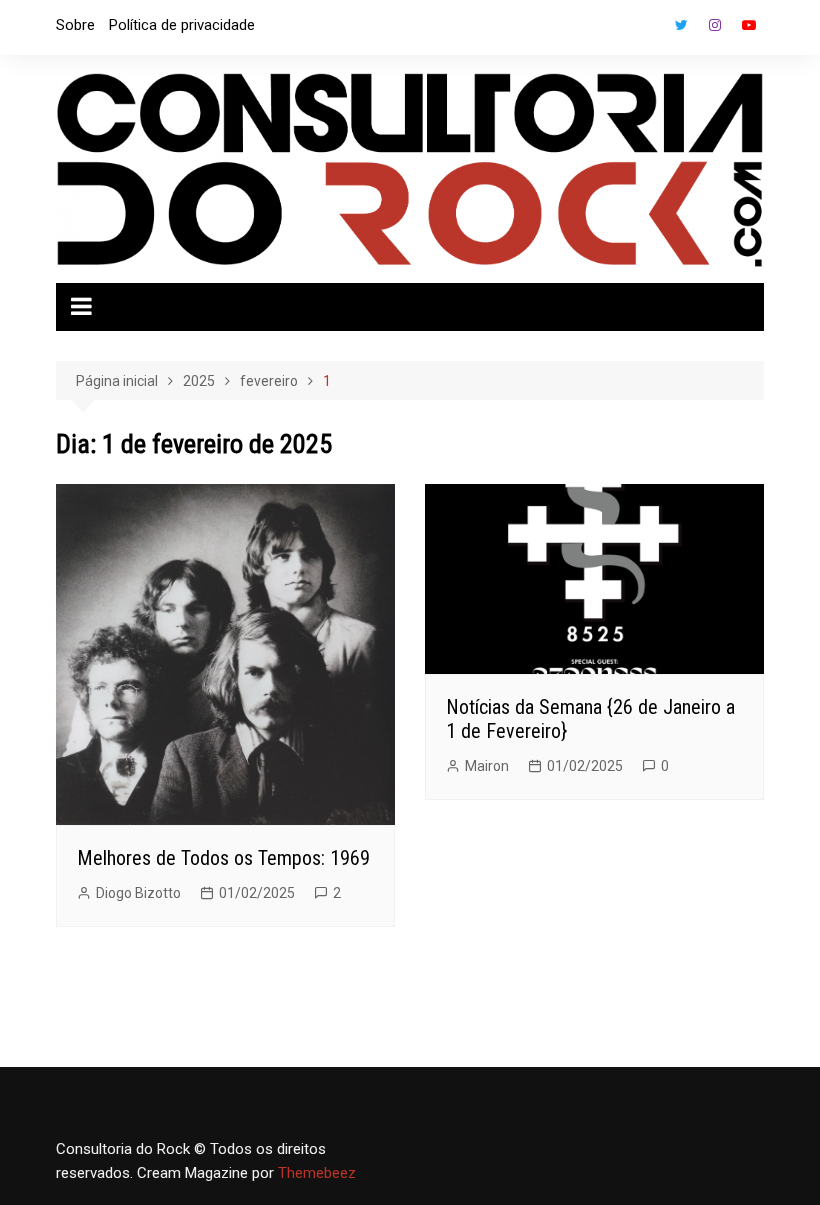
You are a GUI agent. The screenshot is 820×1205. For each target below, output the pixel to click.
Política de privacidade (182, 25)
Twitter (681, 25)
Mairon (487, 766)
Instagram (715, 25)
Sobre (75, 25)
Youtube (749, 25)
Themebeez (317, 1173)
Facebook (647, 30)
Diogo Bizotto (138, 893)
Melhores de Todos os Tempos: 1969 (223, 858)
